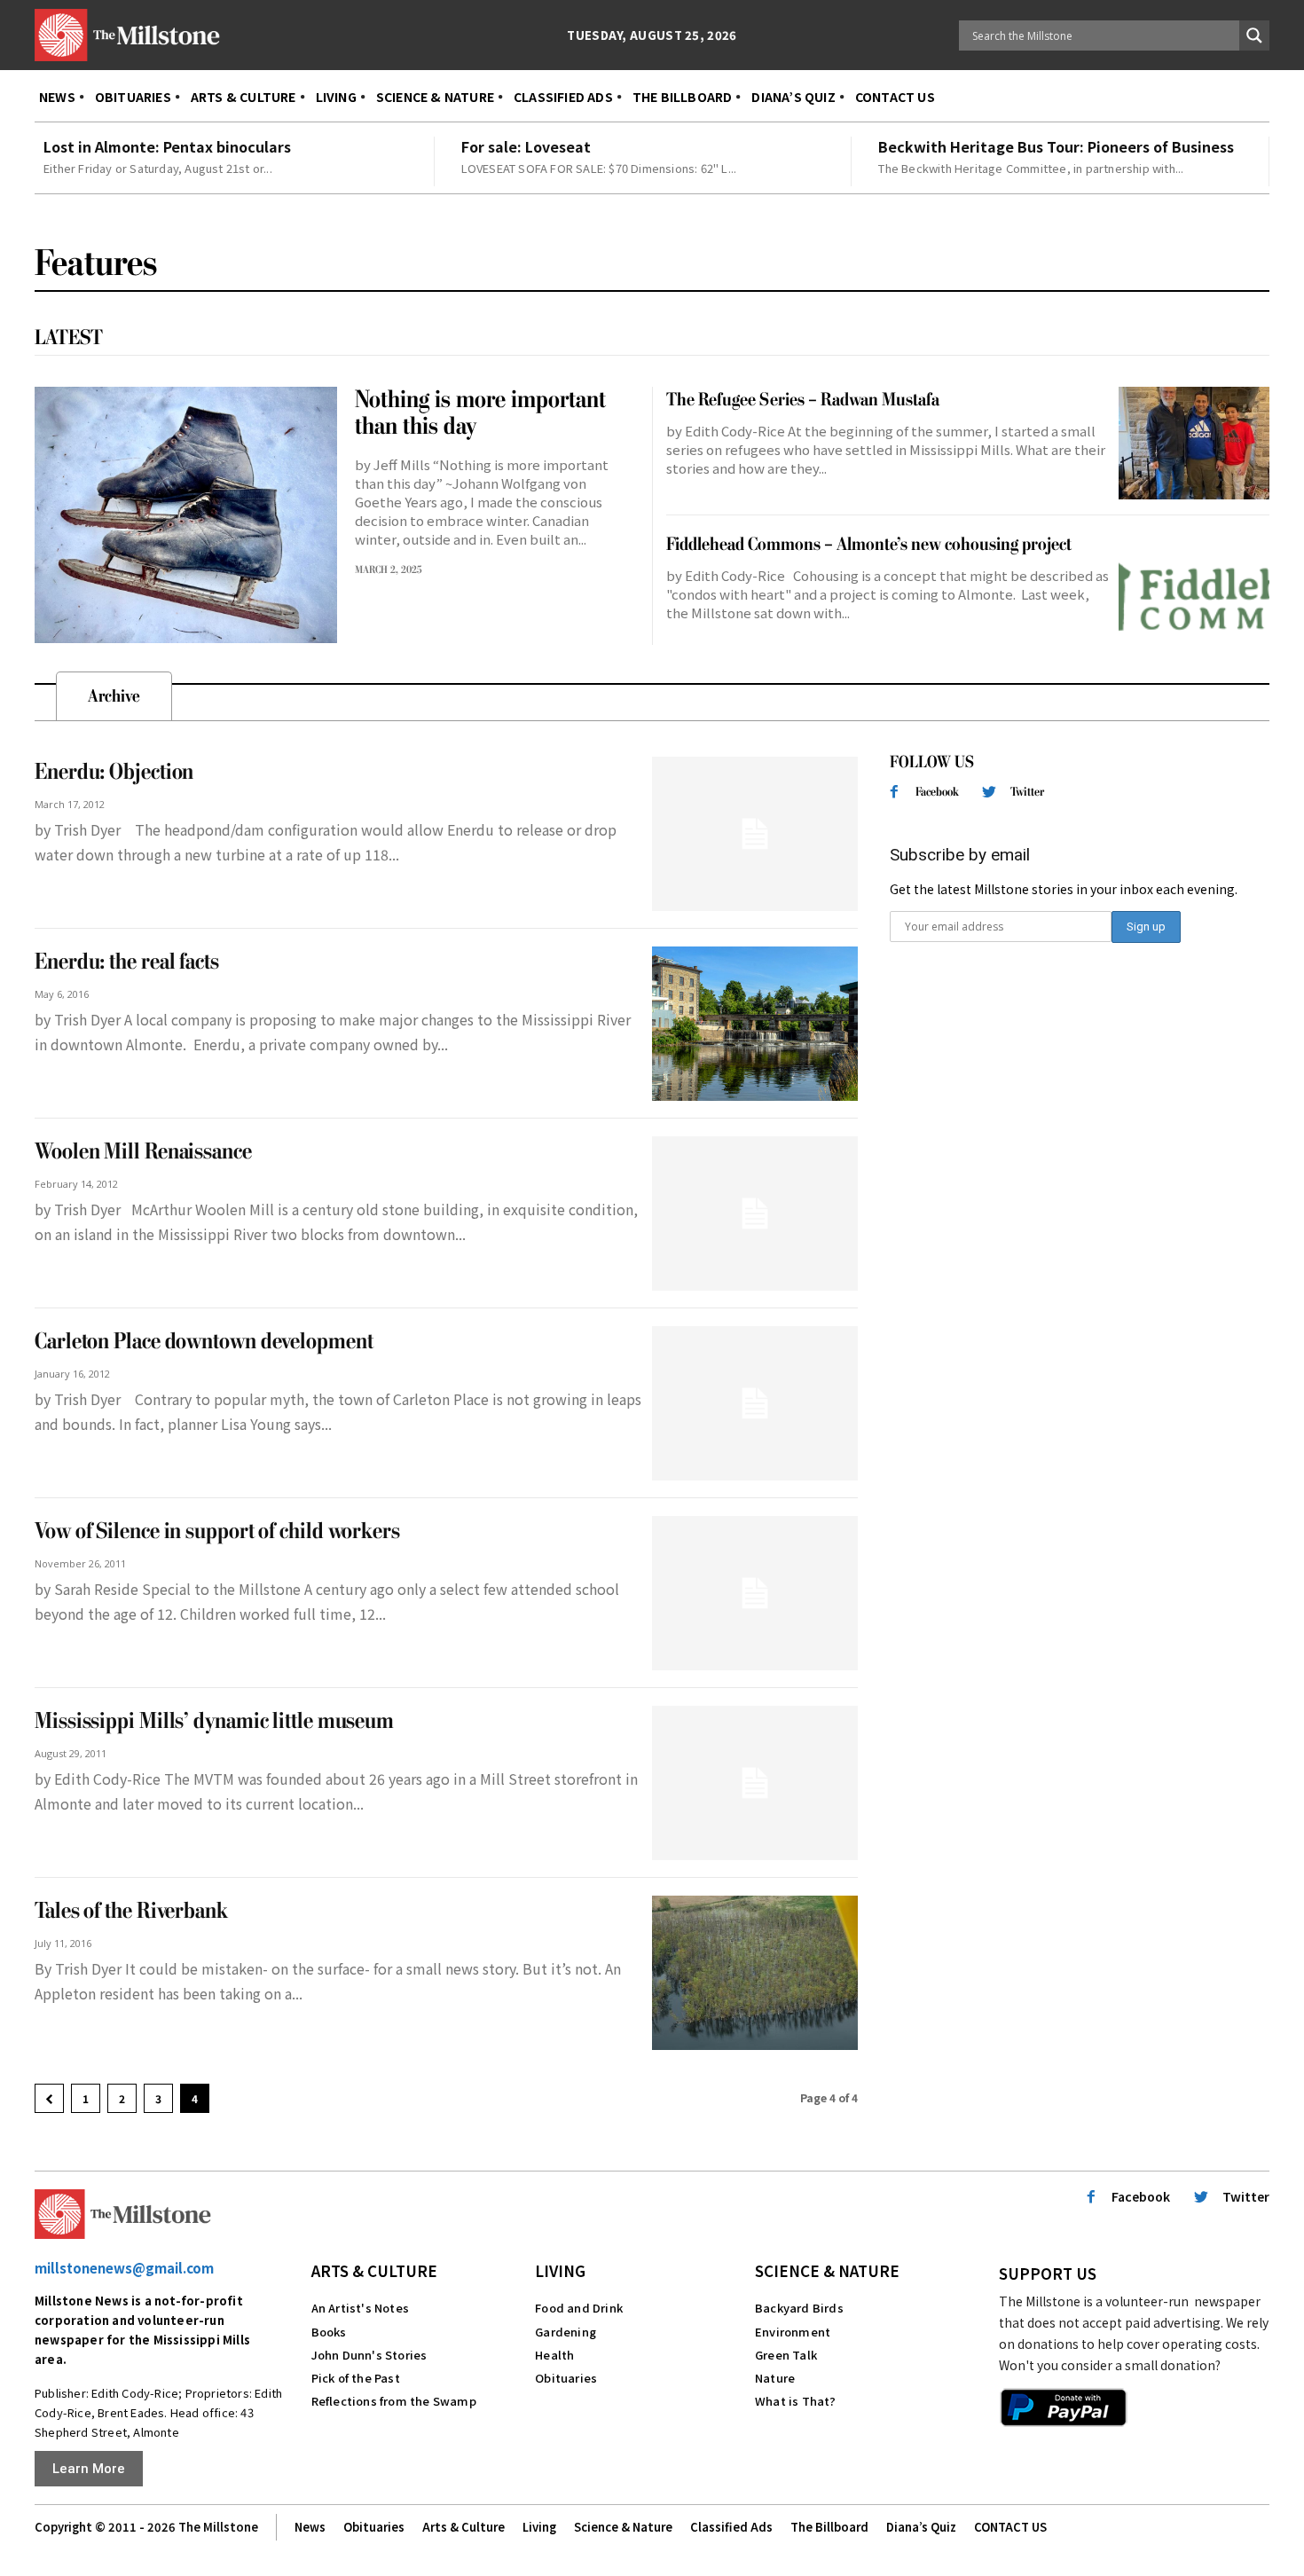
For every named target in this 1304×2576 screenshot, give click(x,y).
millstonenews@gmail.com (124, 2268)
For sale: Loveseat (526, 146)
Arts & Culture (374, 2270)
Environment (793, 2332)
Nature (775, 2378)
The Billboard (829, 2527)
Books (329, 2332)
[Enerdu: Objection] (755, 834)
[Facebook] (894, 792)
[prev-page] (49, 2098)
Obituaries (566, 2378)
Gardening (566, 2332)
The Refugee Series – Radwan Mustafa (803, 400)
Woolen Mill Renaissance (143, 1152)
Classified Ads (731, 2527)
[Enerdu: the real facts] (755, 1024)
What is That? (796, 2401)
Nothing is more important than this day (480, 413)
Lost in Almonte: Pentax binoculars (167, 146)
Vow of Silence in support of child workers (217, 1531)
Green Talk (786, 2355)
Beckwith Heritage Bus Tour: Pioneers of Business (1056, 146)
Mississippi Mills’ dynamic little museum (214, 1721)
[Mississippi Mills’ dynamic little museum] (755, 1783)
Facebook (937, 792)
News (310, 2527)
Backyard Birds (799, 2308)
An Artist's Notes (360, 2308)
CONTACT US (1010, 2527)
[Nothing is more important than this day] (186, 515)
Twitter (1027, 792)
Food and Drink (579, 2308)
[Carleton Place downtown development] (755, 1403)
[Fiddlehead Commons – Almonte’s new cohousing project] (1194, 588)
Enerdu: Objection (114, 772)
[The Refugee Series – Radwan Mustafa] (1194, 444)
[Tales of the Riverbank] (755, 1973)
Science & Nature (827, 2270)
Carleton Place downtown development (204, 1342)
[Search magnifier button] (1254, 35)
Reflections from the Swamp (394, 2401)
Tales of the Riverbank (131, 1911)
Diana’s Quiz (921, 2527)
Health (554, 2355)
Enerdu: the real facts (127, 962)
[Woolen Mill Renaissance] (755, 1213)
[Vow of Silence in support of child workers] (755, 1593)
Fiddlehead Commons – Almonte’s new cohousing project (869, 544)
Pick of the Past (356, 2378)
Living (560, 2270)
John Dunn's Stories (369, 2355)
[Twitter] (990, 792)
